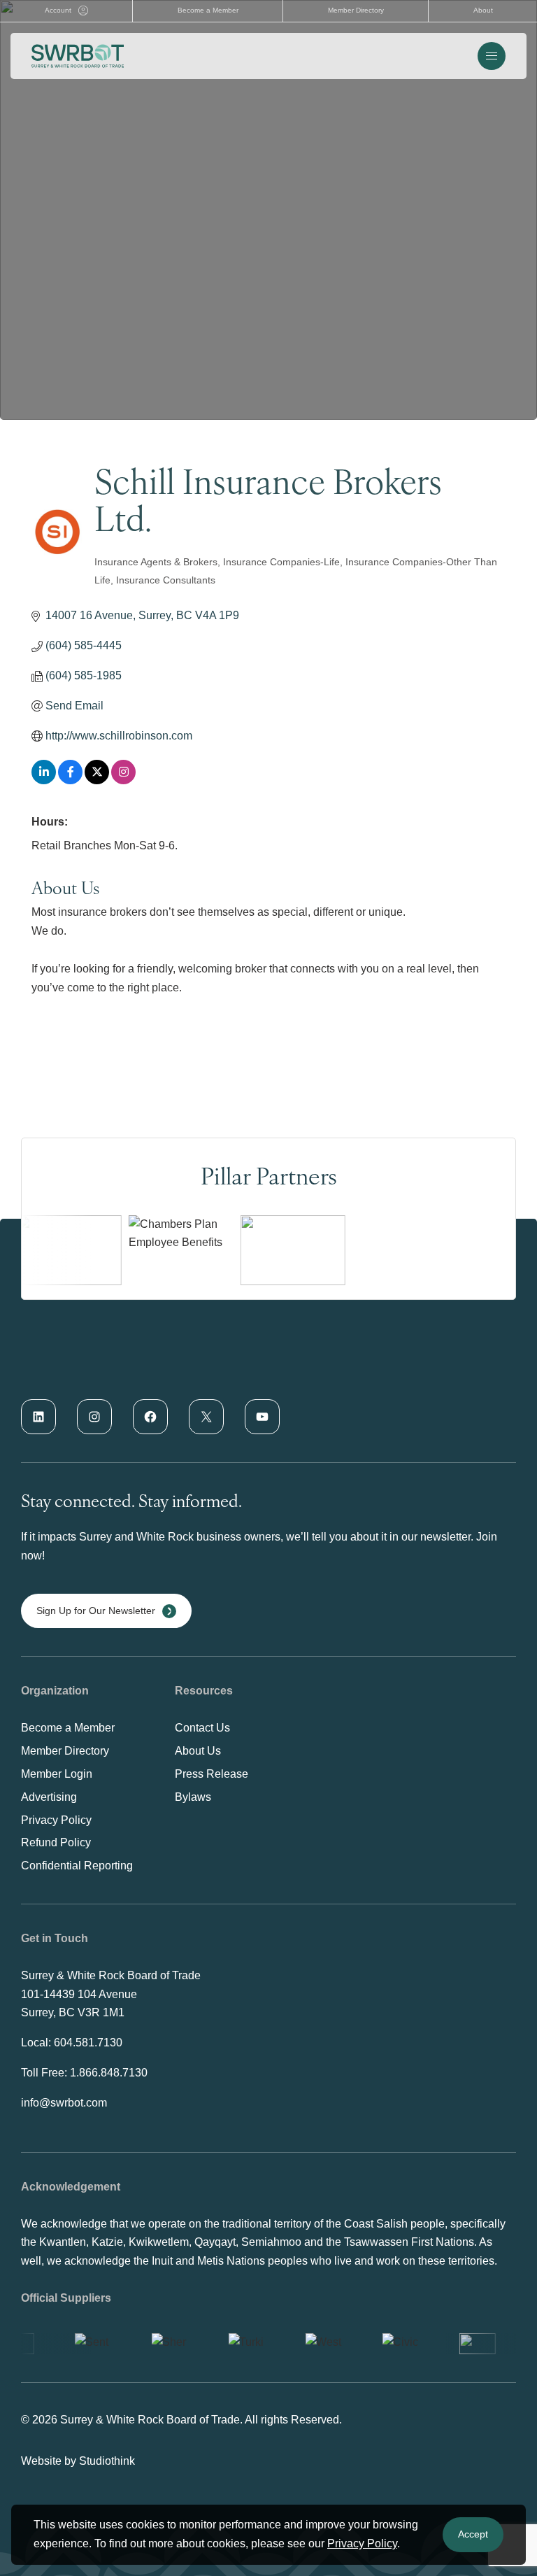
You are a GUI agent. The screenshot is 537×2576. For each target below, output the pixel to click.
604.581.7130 (88, 2043)
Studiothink (107, 2461)
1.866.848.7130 (109, 2073)
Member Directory (356, 10)
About (483, 10)
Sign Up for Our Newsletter (96, 1611)
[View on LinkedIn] (44, 780)
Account (58, 10)
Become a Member (208, 10)
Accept (473, 2534)
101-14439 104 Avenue (79, 1994)
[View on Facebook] (70, 780)
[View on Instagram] (123, 780)
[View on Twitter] (97, 780)
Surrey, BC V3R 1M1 (73, 2012)
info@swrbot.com (64, 2103)
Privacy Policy (362, 2543)
